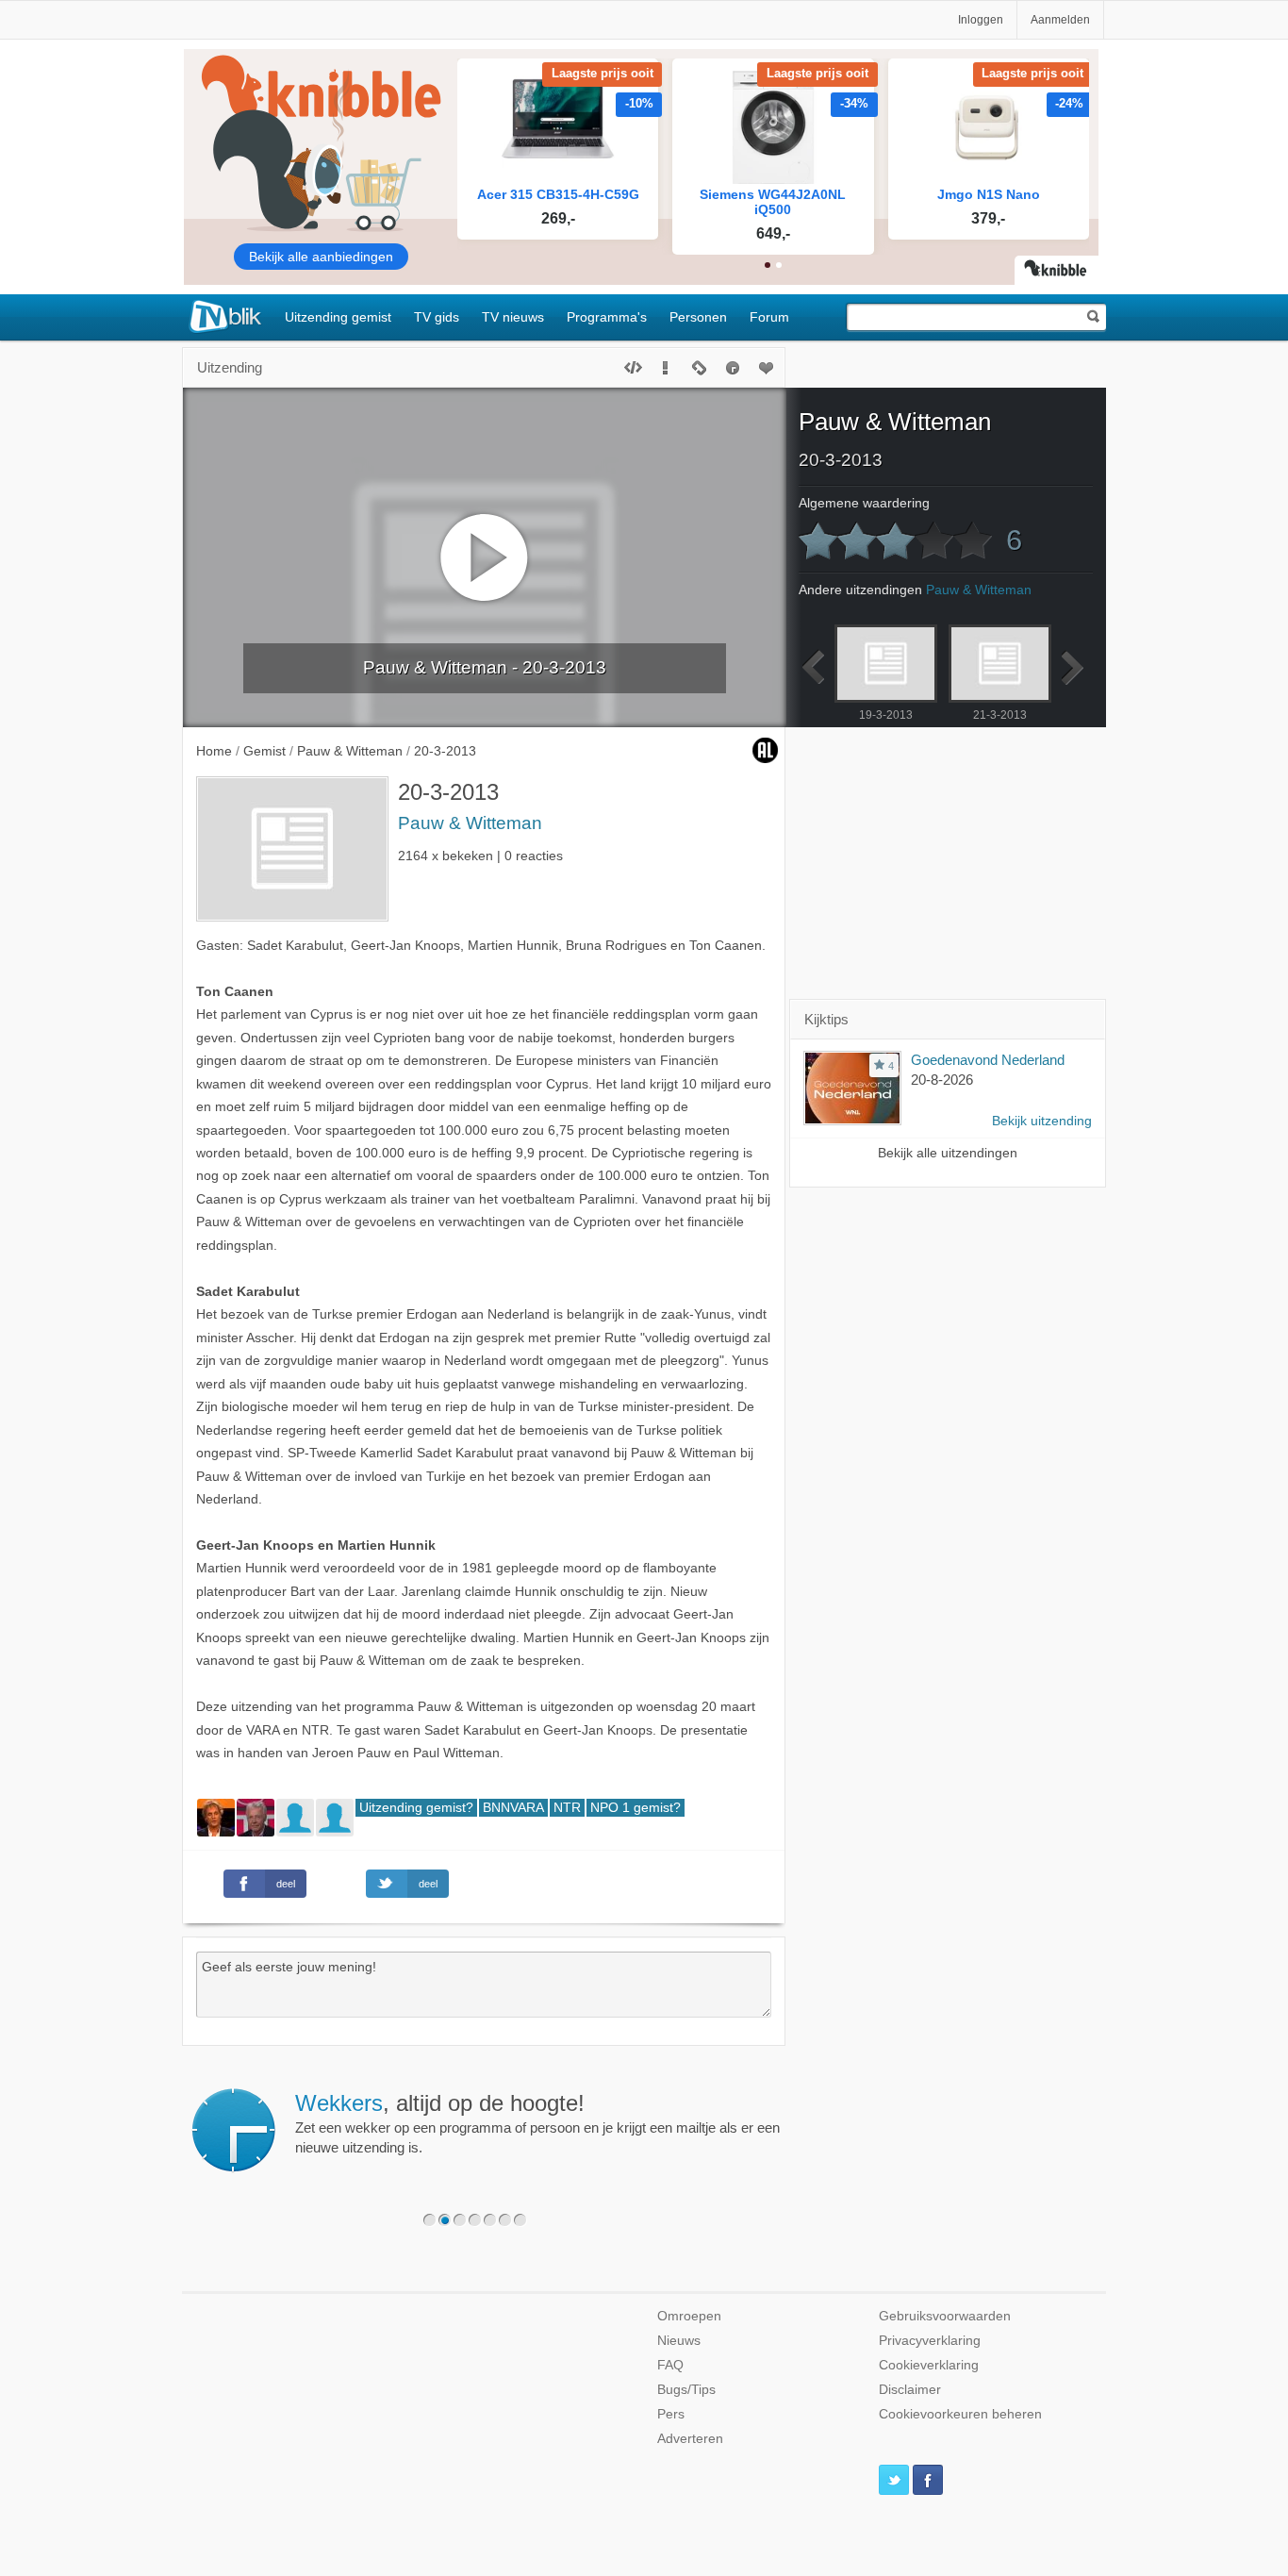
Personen (698, 317)
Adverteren (690, 2439)
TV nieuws (513, 317)
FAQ (670, 2365)
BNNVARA (513, 1808)
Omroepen (689, 2316)
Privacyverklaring (930, 2341)
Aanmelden (1060, 20)
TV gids (437, 317)
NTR (567, 1808)
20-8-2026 (942, 1080)
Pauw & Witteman (470, 823)
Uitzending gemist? (416, 1808)
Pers (671, 2414)
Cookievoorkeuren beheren (960, 2414)
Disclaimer (910, 2390)
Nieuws (679, 2341)
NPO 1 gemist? (636, 1808)
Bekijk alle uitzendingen (948, 1153)
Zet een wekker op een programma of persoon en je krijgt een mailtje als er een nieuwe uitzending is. (537, 2123)
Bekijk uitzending (1042, 1121)
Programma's (607, 317)
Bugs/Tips (686, 2390)
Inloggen (981, 20)
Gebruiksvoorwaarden (945, 2316)
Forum (769, 317)
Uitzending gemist (338, 317)
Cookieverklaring (929, 2365)
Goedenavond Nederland (988, 1060)
